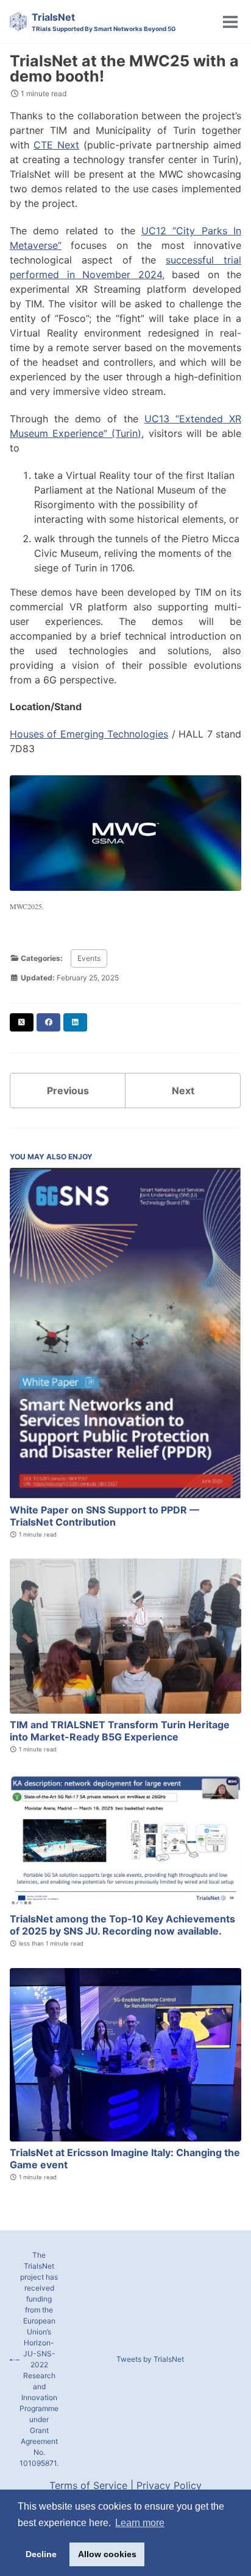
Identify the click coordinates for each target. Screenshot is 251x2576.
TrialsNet (104, 22)
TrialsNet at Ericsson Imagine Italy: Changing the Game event (125, 2159)
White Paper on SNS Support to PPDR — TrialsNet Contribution (104, 1516)
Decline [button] (41, 2554)
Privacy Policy (169, 2485)
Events (89, 958)
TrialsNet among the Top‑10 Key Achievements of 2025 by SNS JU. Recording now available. (122, 1925)
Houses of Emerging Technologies (89, 734)
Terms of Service (88, 2485)
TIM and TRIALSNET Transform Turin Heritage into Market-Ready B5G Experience (120, 1731)
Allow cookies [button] (107, 2554)
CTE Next (56, 145)
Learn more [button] (140, 2523)
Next (183, 1091)
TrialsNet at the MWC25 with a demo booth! (124, 68)
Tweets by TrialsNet (150, 2359)
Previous (68, 1091)
